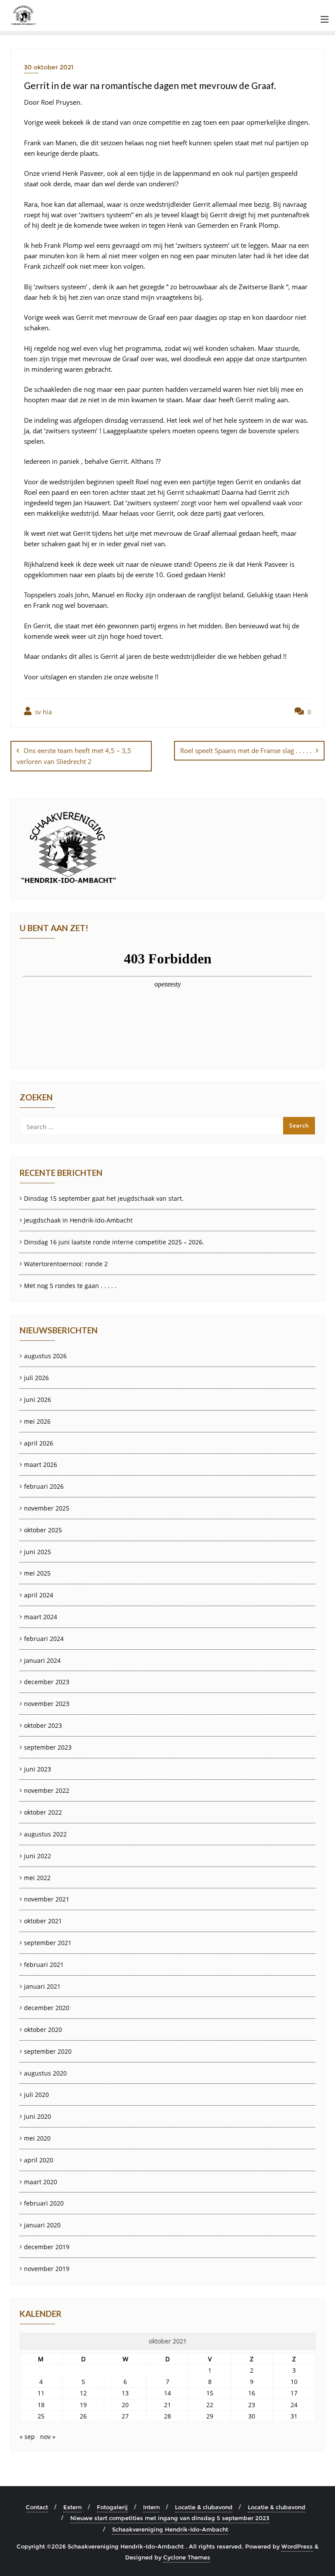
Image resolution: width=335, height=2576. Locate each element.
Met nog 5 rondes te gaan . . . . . (70, 1286)
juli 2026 (36, 1378)
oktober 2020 (43, 2030)
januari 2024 (42, 1660)
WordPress (297, 2546)
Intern (151, 2507)
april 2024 (39, 1595)
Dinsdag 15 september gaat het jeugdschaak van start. (104, 1198)
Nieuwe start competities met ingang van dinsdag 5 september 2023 (170, 2518)
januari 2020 (42, 2225)
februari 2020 (44, 2203)
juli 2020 (36, 2095)
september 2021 (48, 1943)
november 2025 (47, 1508)
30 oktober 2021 (49, 67)
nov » (48, 2437)
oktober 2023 (43, 1725)
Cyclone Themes (187, 2557)
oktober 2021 (43, 1921)
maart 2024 (41, 1617)
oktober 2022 (43, 1812)
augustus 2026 (45, 1356)
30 (252, 2416)
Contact (37, 2507)
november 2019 (47, 2269)
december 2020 (47, 2008)
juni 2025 (38, 1552)
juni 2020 (38, 2116)
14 (167, 2393)
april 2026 (39, 1443)
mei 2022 (37, 1878)
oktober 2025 (43, 1530)
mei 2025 (37, 1573)
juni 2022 (38, 1856)
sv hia (43, 712)
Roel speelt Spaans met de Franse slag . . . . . (246, 750)
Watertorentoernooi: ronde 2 (66, 1264)
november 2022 (47, 1790)
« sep (27, 2437)
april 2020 (39, 2160)
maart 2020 (41, 2182)
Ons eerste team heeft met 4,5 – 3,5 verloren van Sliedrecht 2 (74, 756)
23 (252, 2405)
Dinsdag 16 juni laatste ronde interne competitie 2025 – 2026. (114, 1242)
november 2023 (47, 1704)
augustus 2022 (45, 1834)
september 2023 (48, 1747)
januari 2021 (42, 1986)
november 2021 (47, 1899)
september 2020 (48, 2051)
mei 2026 (37, 1421)
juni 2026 (38, 1399)
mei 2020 (37, 2138)
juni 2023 (38, 1769)
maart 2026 (41, 1464)
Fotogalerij (112, 2507)
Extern (72, 2507)
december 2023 (47, 1682)
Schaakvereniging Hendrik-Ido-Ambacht (170, 2529)
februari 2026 (44, 1486)
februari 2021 (44, 1965)
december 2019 (47, 2247)
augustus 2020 (45, 2073)
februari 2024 (44, 1639)
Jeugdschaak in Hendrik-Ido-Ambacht (78, 1220)
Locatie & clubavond (204, 2507)
